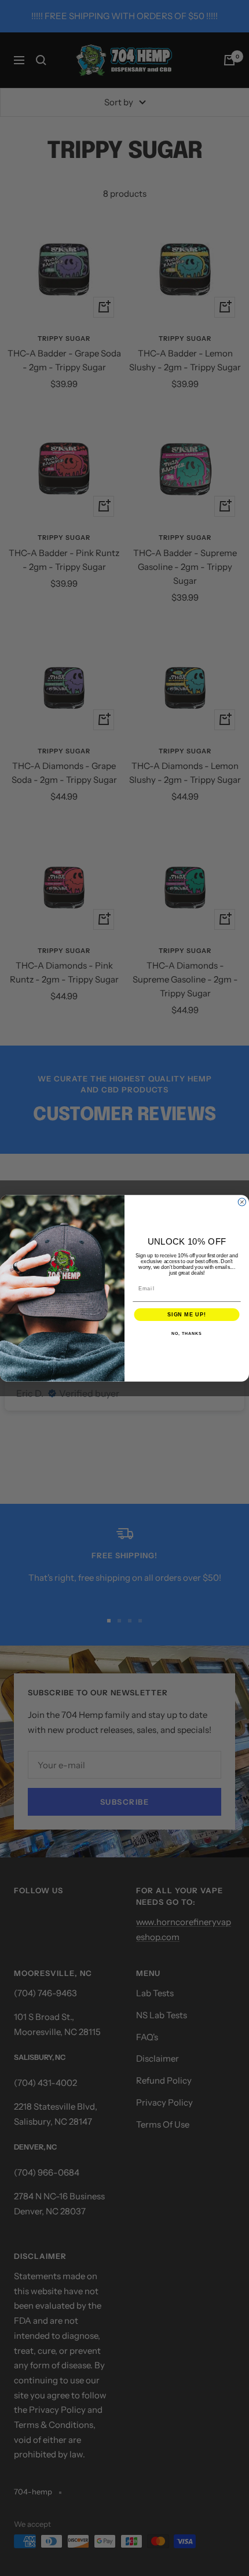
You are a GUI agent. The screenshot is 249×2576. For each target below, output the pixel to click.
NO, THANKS (186, 1334)
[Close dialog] (242, 1201)
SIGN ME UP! (187, 1314)
